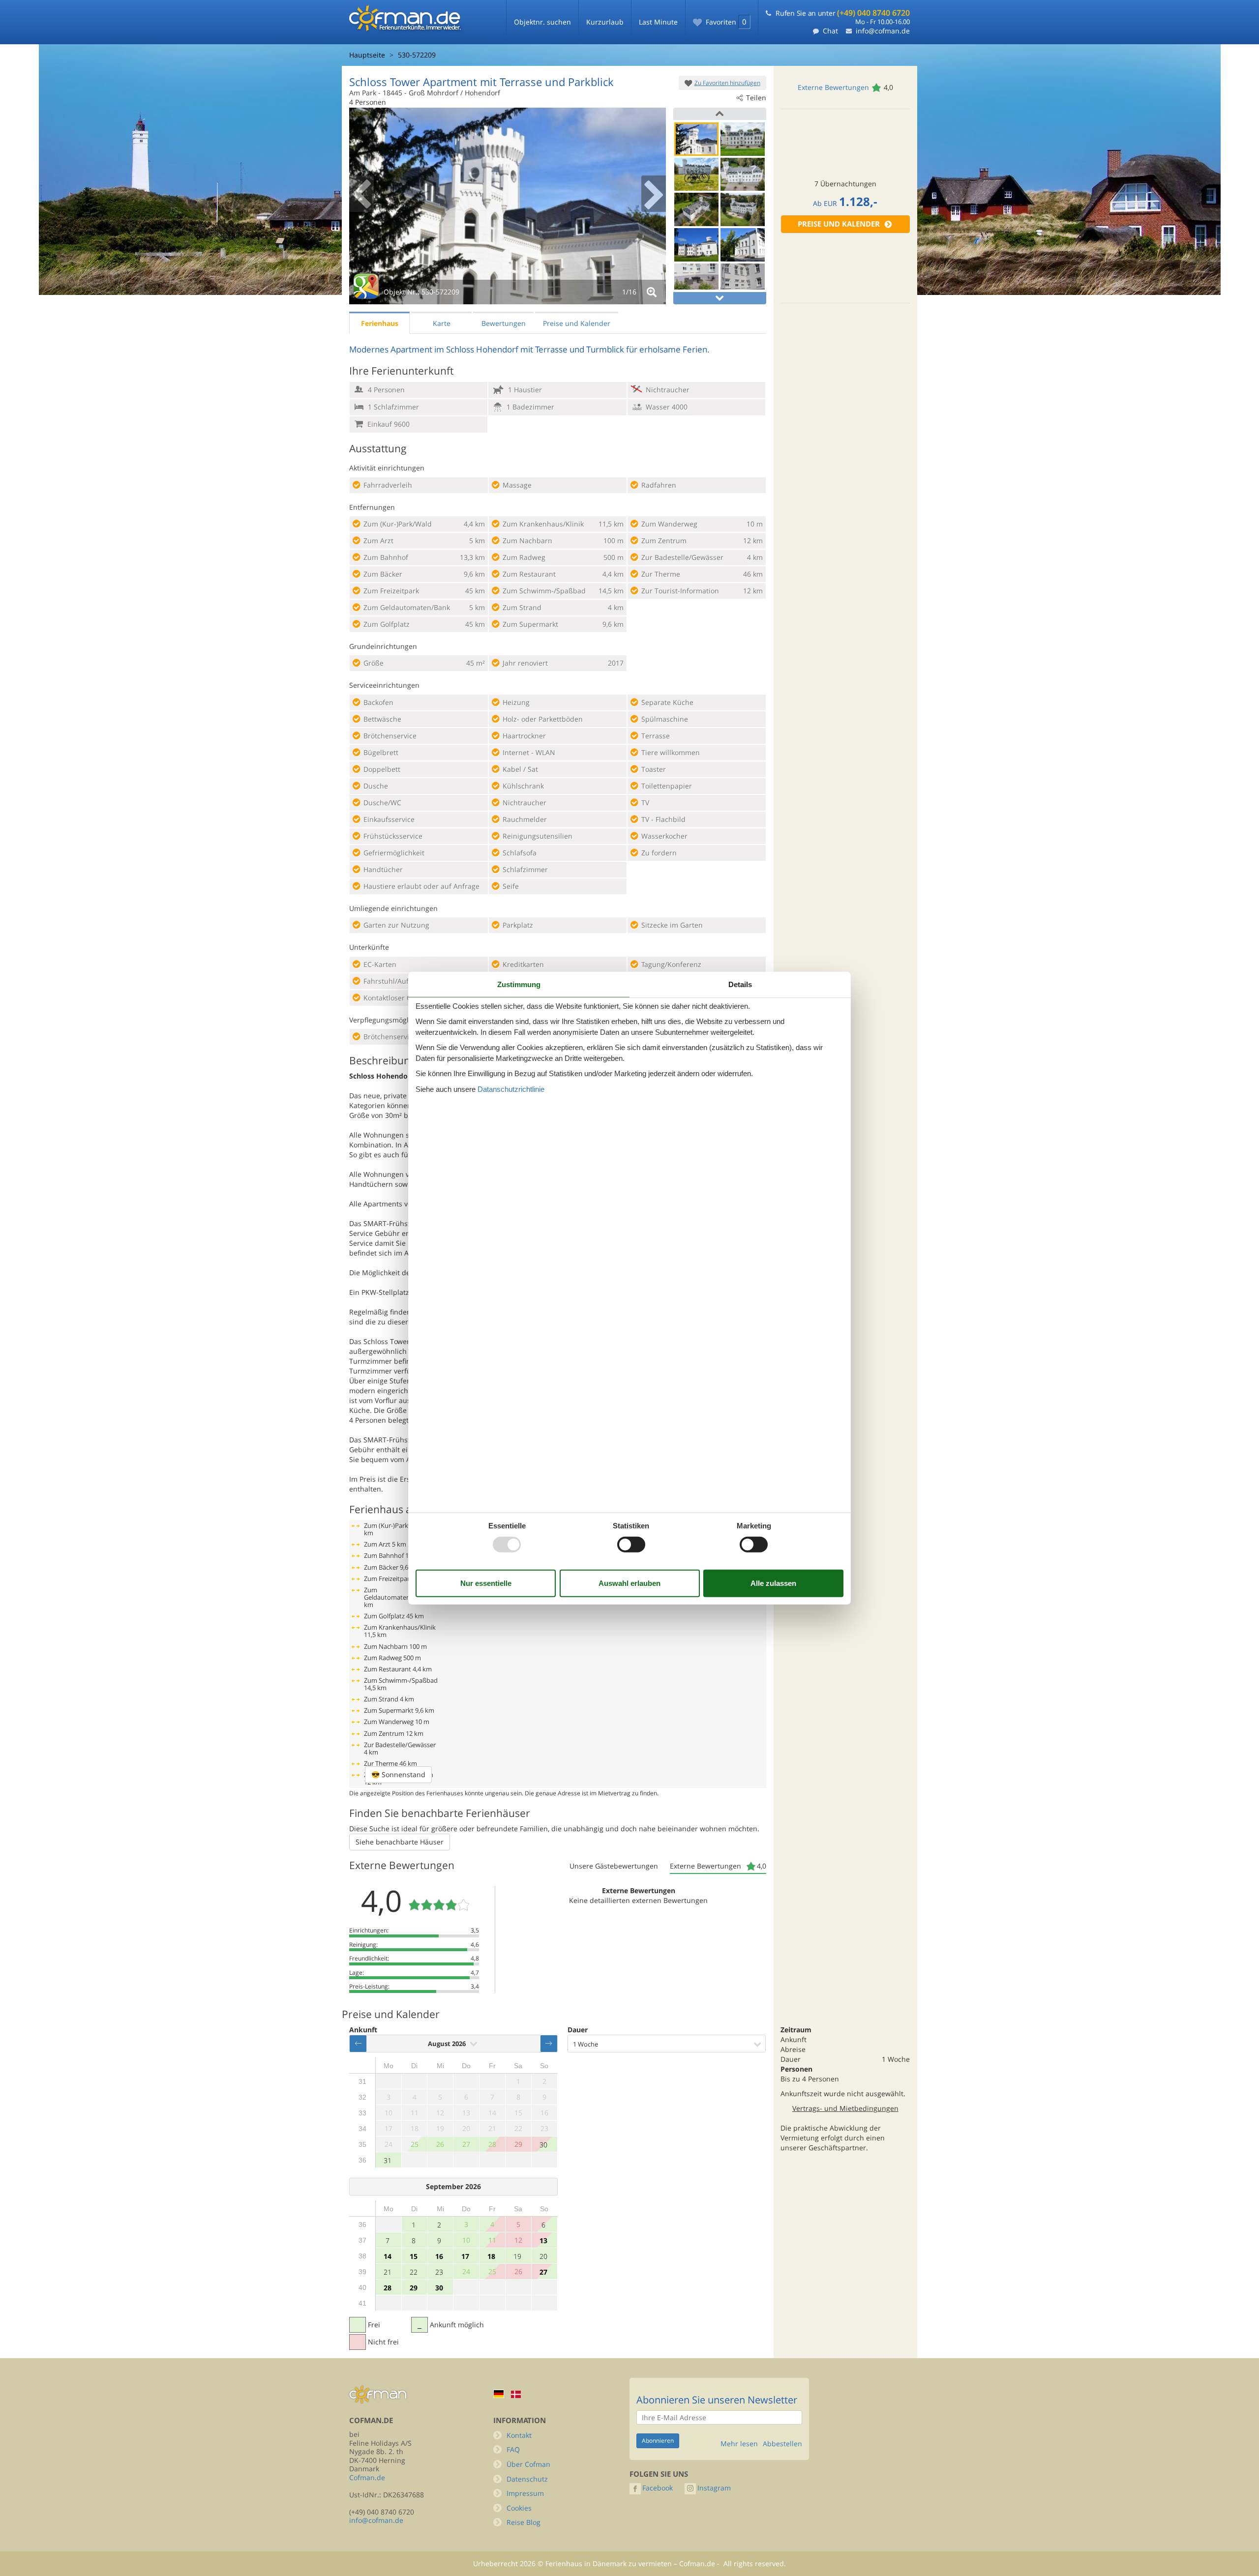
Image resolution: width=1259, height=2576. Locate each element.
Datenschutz (527, 2479)
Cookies (519, 2508)
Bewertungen (504, 323)
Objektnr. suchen (542, 22)
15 (414, 2256)
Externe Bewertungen (833, 87)
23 (439, 2272)
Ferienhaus (380, 323)
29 (414, 2288)
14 (388, 2256)
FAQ (513, 2449)
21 (388, 2272)
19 (517, 2256)
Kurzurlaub (605, 22)
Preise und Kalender (839, 224)
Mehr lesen (739, 2444)
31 (388, 2160)
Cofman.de (367, 2477)
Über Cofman (528, 2464)
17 (465, 2256)
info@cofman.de (883, 31)
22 (414, 2272)
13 (543, 2240)
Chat (830, 31)
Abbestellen (782, 2444)
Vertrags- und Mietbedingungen (845, 2108)
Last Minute (658, 22)
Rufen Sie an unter (843, 13)
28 (388, 2288)
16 (439, 2256)
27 (543, 2272)
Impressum (525, 2493)
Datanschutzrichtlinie (511, 1089)
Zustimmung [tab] (519, 984)
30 (543, 2145)
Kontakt (519, 2435)
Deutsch (499, 2394)
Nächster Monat (549, 2044)
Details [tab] (740, 984)
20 (543, 2256)
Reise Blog (524, 2522)
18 (491, 2256)
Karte (442, 323)
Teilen (756, 98)
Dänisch (516, 2394)
